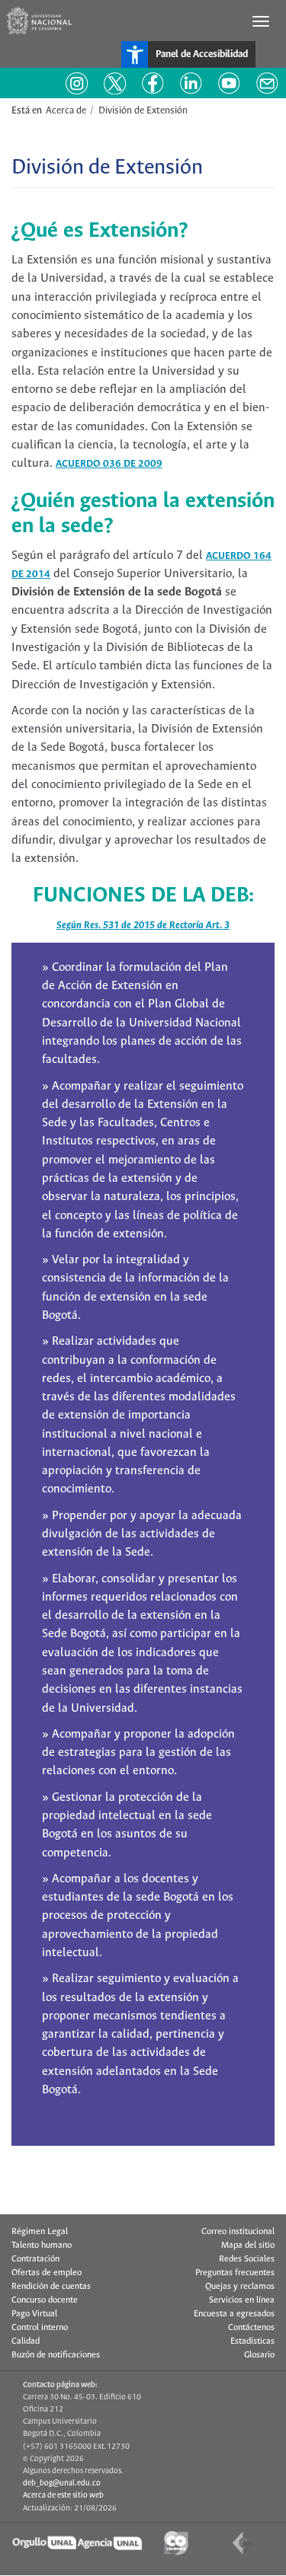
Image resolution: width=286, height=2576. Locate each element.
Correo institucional (238, 2232)
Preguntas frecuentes (235, 2273)
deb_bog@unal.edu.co (62, 2483)
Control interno (40, 2328)
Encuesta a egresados (234, 2314)
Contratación (35, 2259)
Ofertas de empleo (47, 2273)
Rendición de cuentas (51, 2287)
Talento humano (42, 2246)
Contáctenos (251, 2328)
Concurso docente (45, 2300)
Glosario (259, 2355)
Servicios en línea (242, 2300)
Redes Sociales (247, 2259)
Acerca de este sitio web (63, 2495)
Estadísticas (252, 2341)
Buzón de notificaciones (56, 2355)
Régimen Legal (40, 2232)
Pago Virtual (34, 2314)
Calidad (26, 2341)
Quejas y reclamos (240, 2287)
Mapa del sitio (248, 2246)
